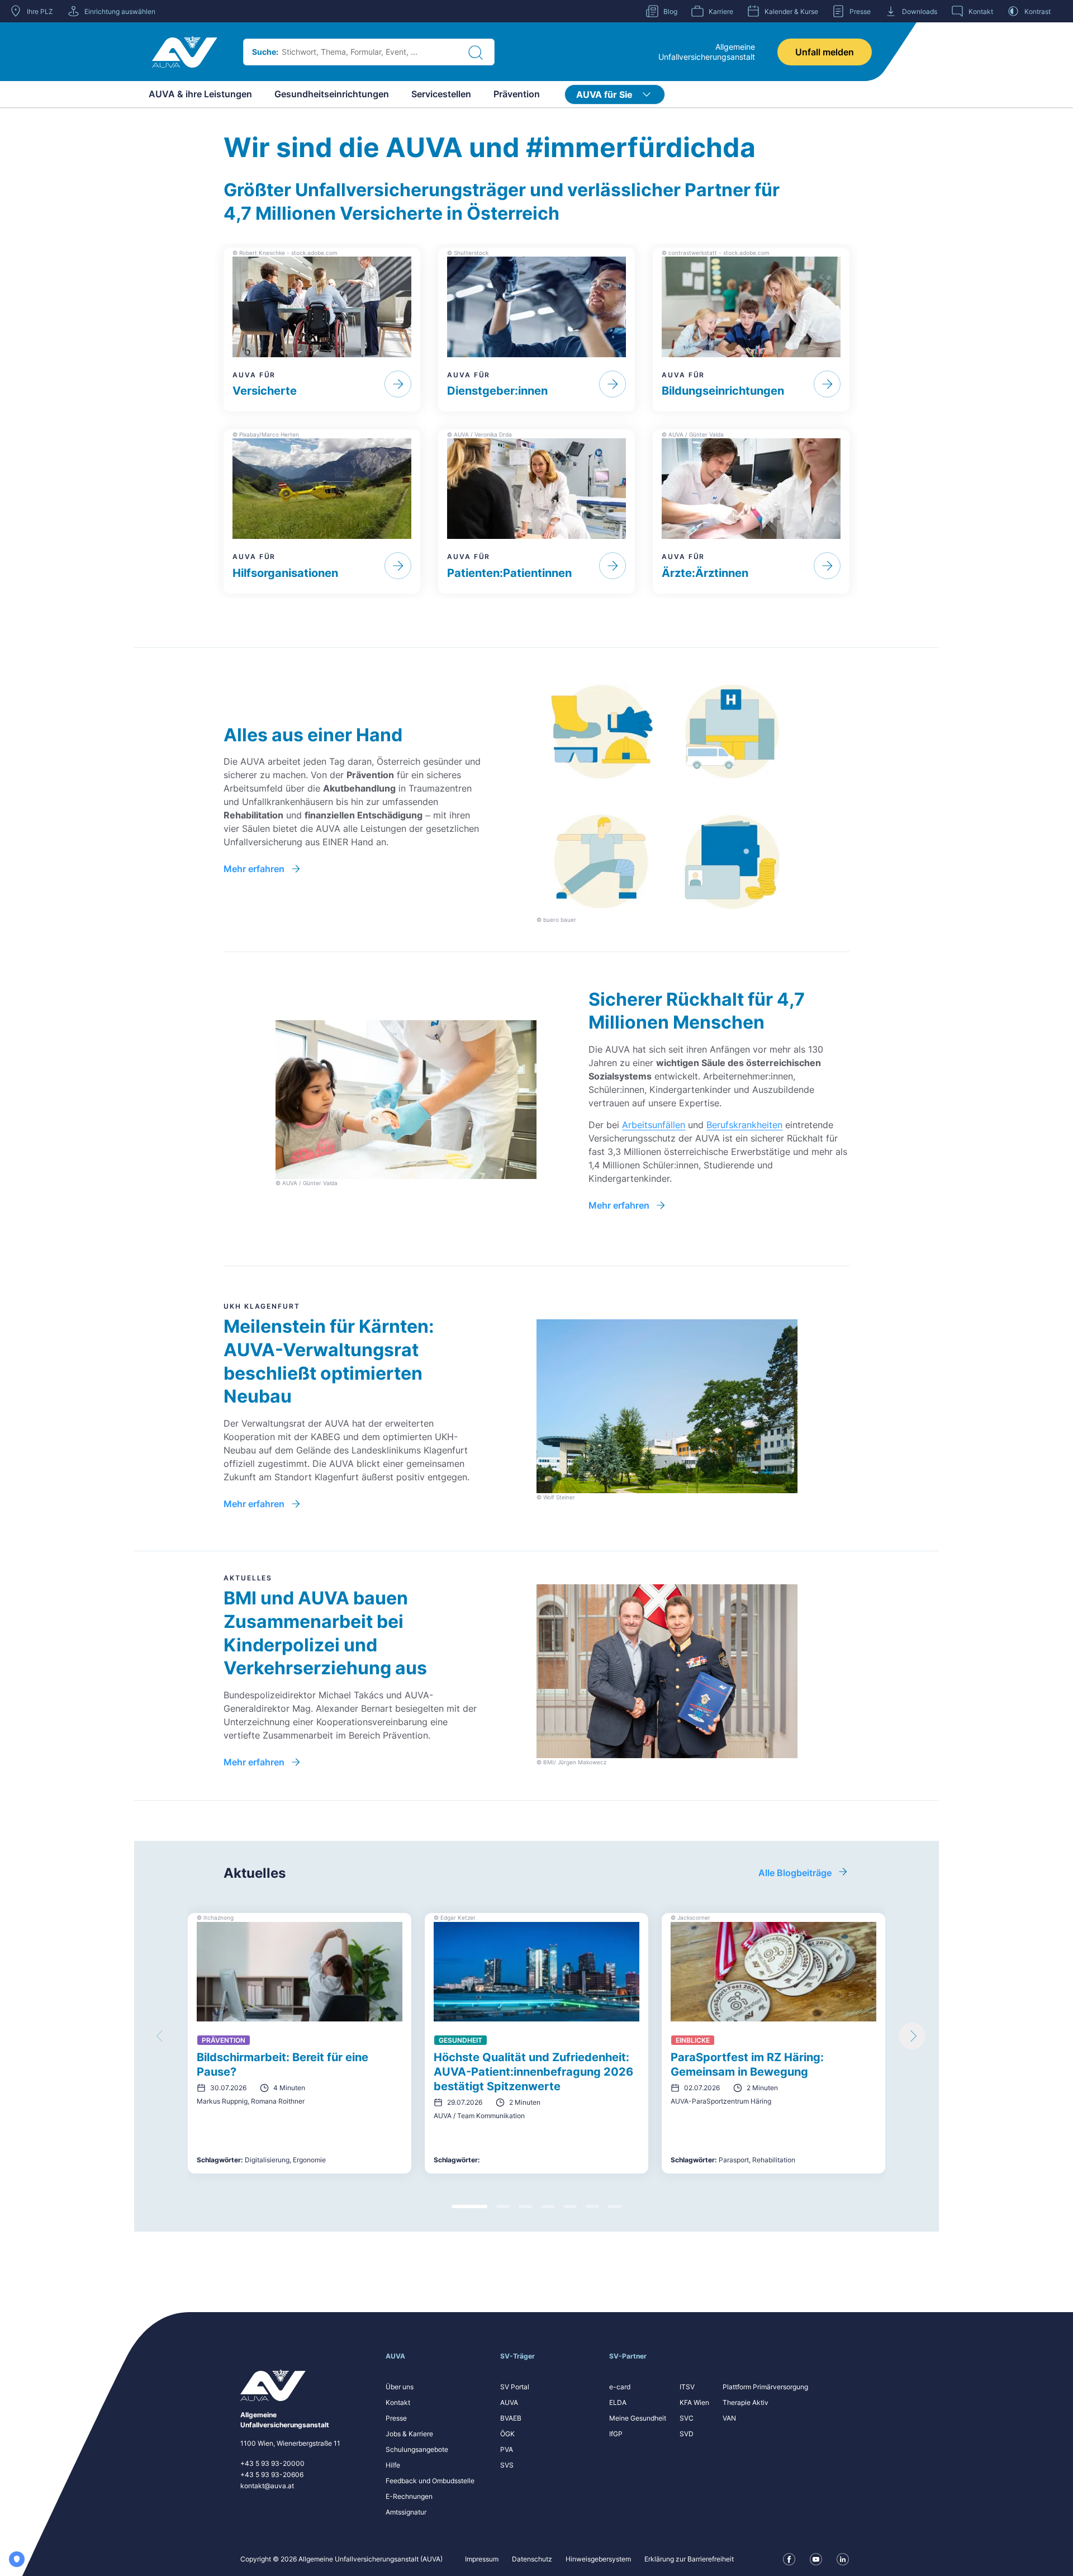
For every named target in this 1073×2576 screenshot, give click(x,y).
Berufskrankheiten (744, 1125)
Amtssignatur (406, 2512)
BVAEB (511, 2418)
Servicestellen (441, 94)
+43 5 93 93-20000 (272, 2463)
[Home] (185, 52)
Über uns (400, 2387)
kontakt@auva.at (267, 2486)
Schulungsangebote (417, 2449)
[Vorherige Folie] (161, 2036)
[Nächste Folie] (912, 2036)
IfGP (616, 2434)
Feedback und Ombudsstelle (430, 2481)
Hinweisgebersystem (598, 2559)
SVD (687, 2434)
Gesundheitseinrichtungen (332, 94)
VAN (729, 2418)
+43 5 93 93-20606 (272, 2475)
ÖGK (507, 2434)
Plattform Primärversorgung (765, 2387)
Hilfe (393, 2465)
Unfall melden (825, 52)
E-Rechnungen (409, 2496)
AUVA (509, 2402)
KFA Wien (694, 2402)
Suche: (265, 52)
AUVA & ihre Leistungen (200, 94)
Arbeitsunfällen (654, 1125)
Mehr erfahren (254, 869)
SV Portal (515, 2387)
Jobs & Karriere (409, 2434)
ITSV (687, 2387)
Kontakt (398, 2402)
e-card (620, 2387)
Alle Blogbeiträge (795, 1873)
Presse (396, 2418)
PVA (507, 2449)
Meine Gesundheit (638, 2418)
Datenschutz (532, 2559)
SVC (687, 2418)
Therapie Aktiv (746, 2402)
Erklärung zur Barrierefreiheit (689, 2559)
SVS (507, 2465)
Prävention (517, 94)
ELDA (618, 2402)
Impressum (482, 2559)
